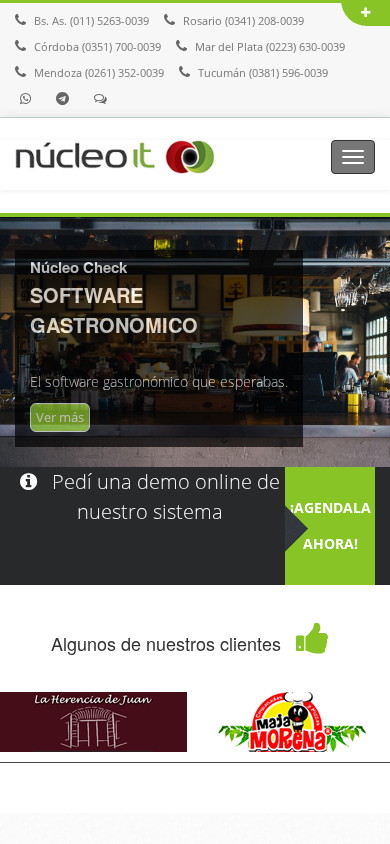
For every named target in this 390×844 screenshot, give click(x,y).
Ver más (60, 417)
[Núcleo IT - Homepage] (115, 155)
